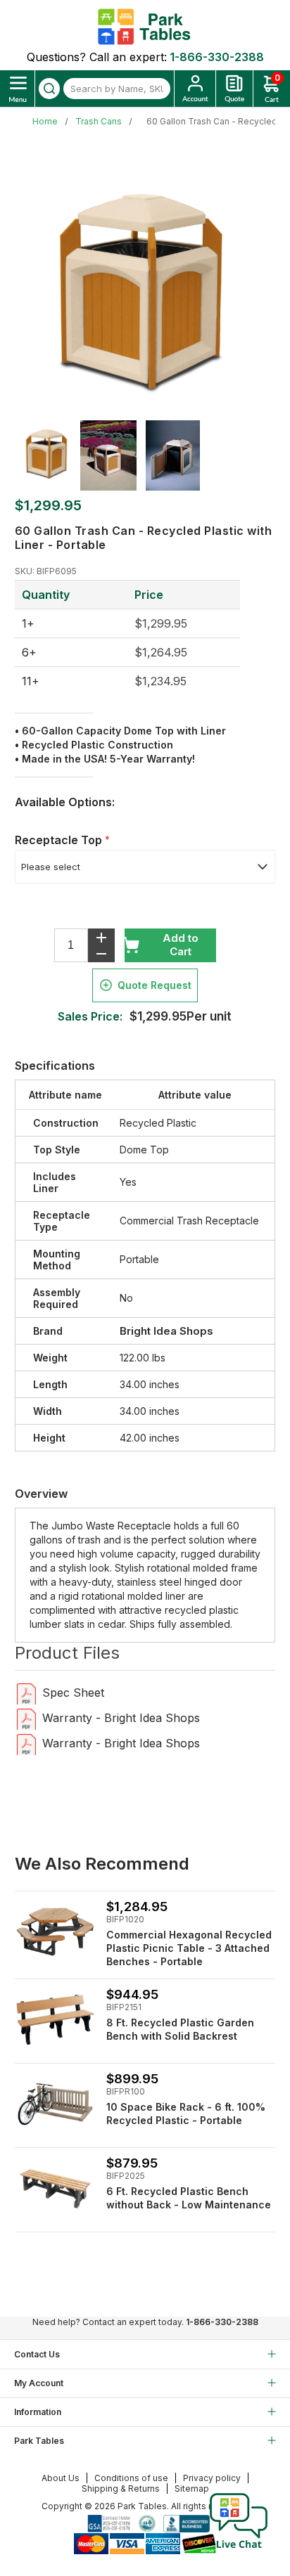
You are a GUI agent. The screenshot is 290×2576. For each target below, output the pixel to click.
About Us (61, 2478)
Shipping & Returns (121, 2488)
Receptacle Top (60, 840)
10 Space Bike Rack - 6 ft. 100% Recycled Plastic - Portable (186, 2114)
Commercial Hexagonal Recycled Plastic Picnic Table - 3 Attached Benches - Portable (189, 1948)
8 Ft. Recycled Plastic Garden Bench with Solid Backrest (180, 2029)
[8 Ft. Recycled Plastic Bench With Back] (55, 2020)
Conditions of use (131, 2478)
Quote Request (155, 985)
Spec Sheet (73, 1692)
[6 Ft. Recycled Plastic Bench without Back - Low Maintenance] (55, 2188)
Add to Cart (181, 945)
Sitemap (192, 2488)
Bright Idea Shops (166, 1331)
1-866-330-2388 (217, 57)
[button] (239, 2548)
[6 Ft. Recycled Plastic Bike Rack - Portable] (55, 2104)
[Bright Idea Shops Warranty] (26, 1718)
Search (49, 89)
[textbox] (117, 89)
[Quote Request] (234, 89)
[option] (48, 453)
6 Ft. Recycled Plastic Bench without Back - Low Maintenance (189, 2198)
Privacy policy (212, 2478)
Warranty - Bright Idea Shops (121, 1718)
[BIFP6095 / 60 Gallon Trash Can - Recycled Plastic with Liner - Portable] (26, 1693)
